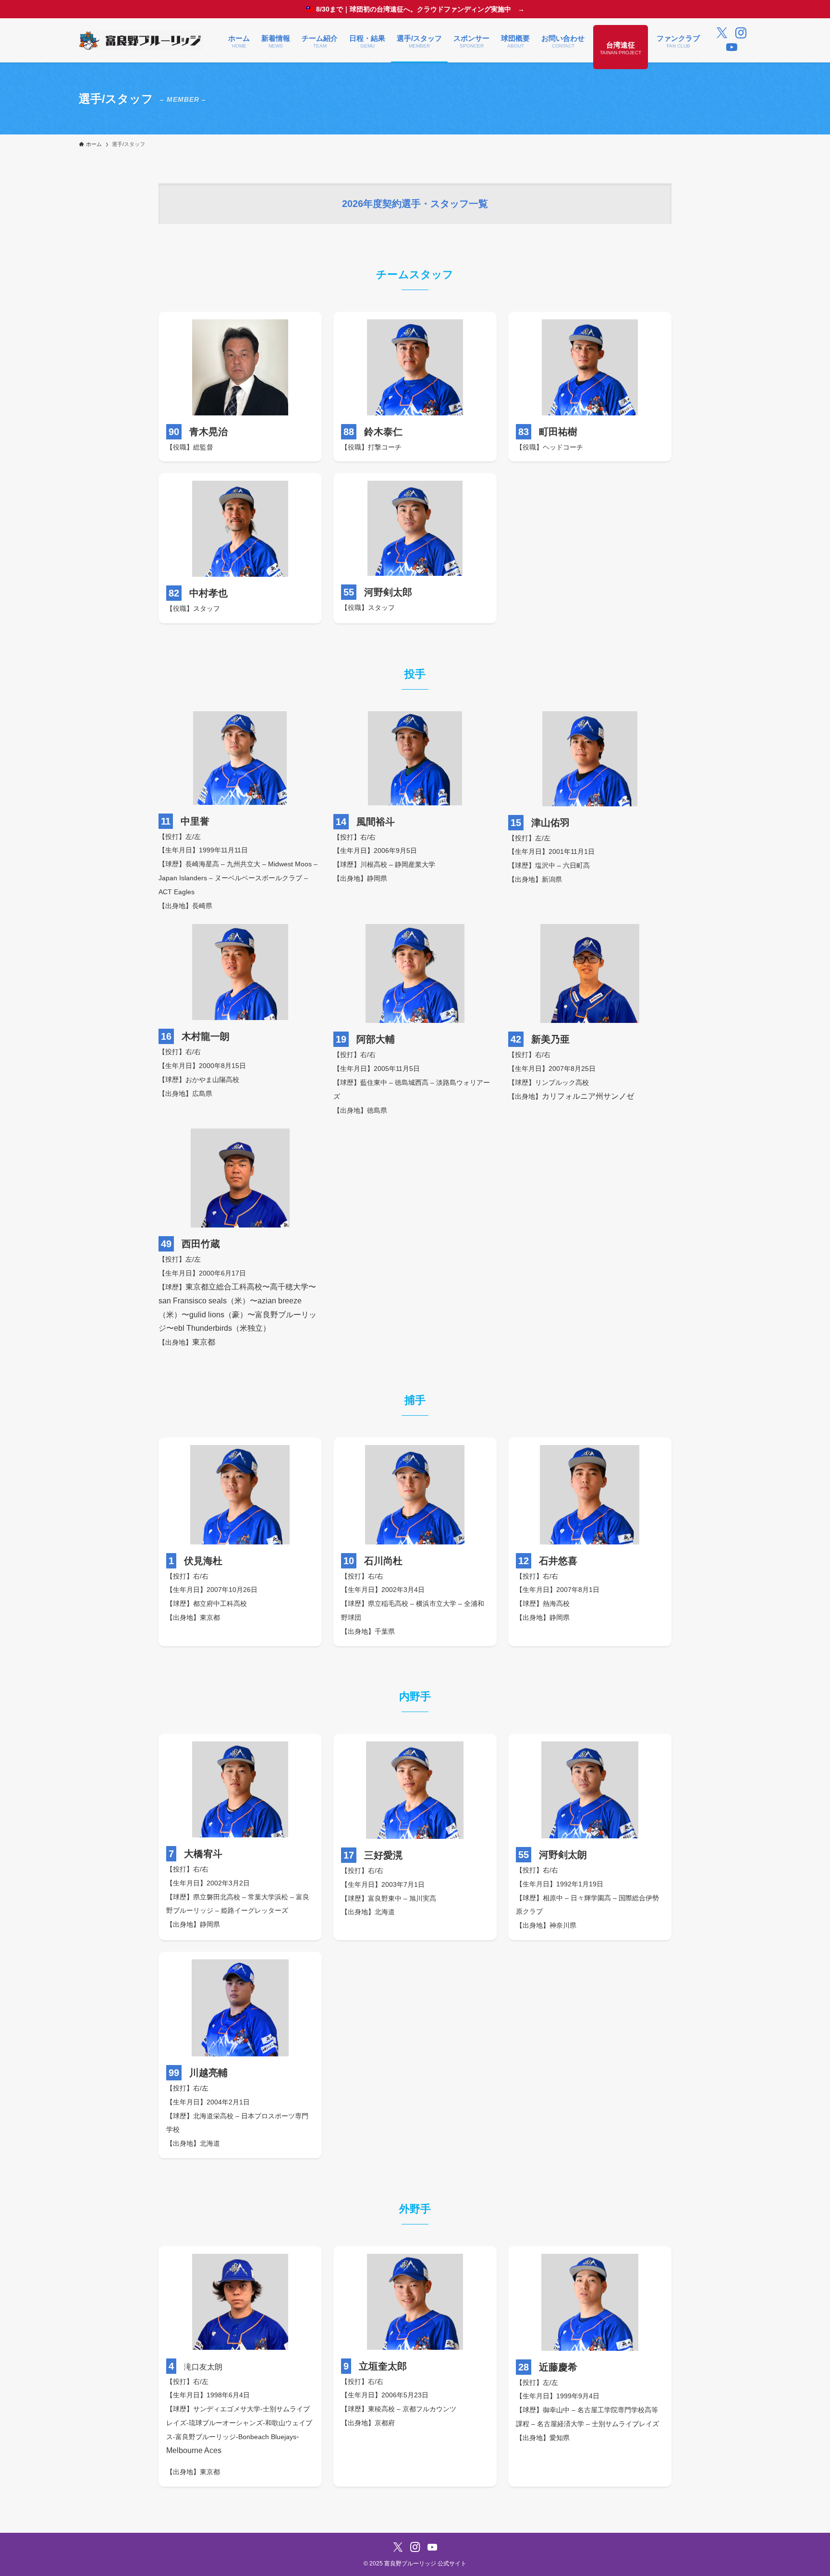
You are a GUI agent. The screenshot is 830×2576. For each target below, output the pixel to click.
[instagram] (741, 33)
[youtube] (732, 48)
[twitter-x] (722, 33)
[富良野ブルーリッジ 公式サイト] (141, 40)
